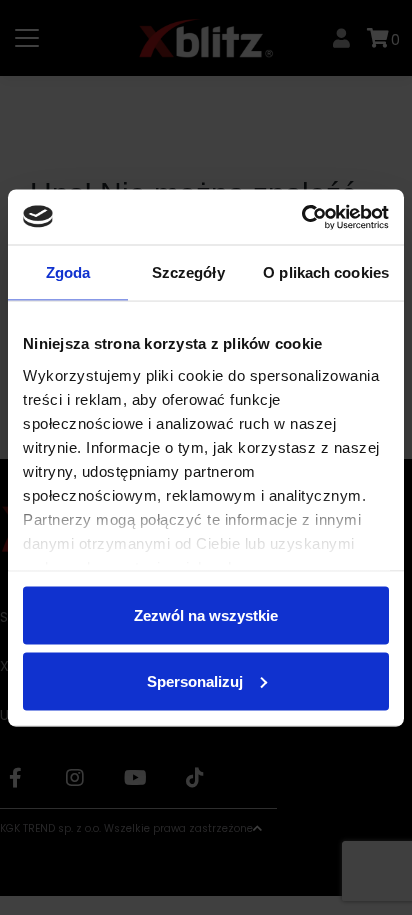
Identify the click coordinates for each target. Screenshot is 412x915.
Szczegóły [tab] (188, 272)
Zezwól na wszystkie (206, 615)
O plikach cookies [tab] (326, 272)
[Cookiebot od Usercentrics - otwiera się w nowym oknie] (301, 217)
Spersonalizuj (195, 680)
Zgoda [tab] (68, 272)
